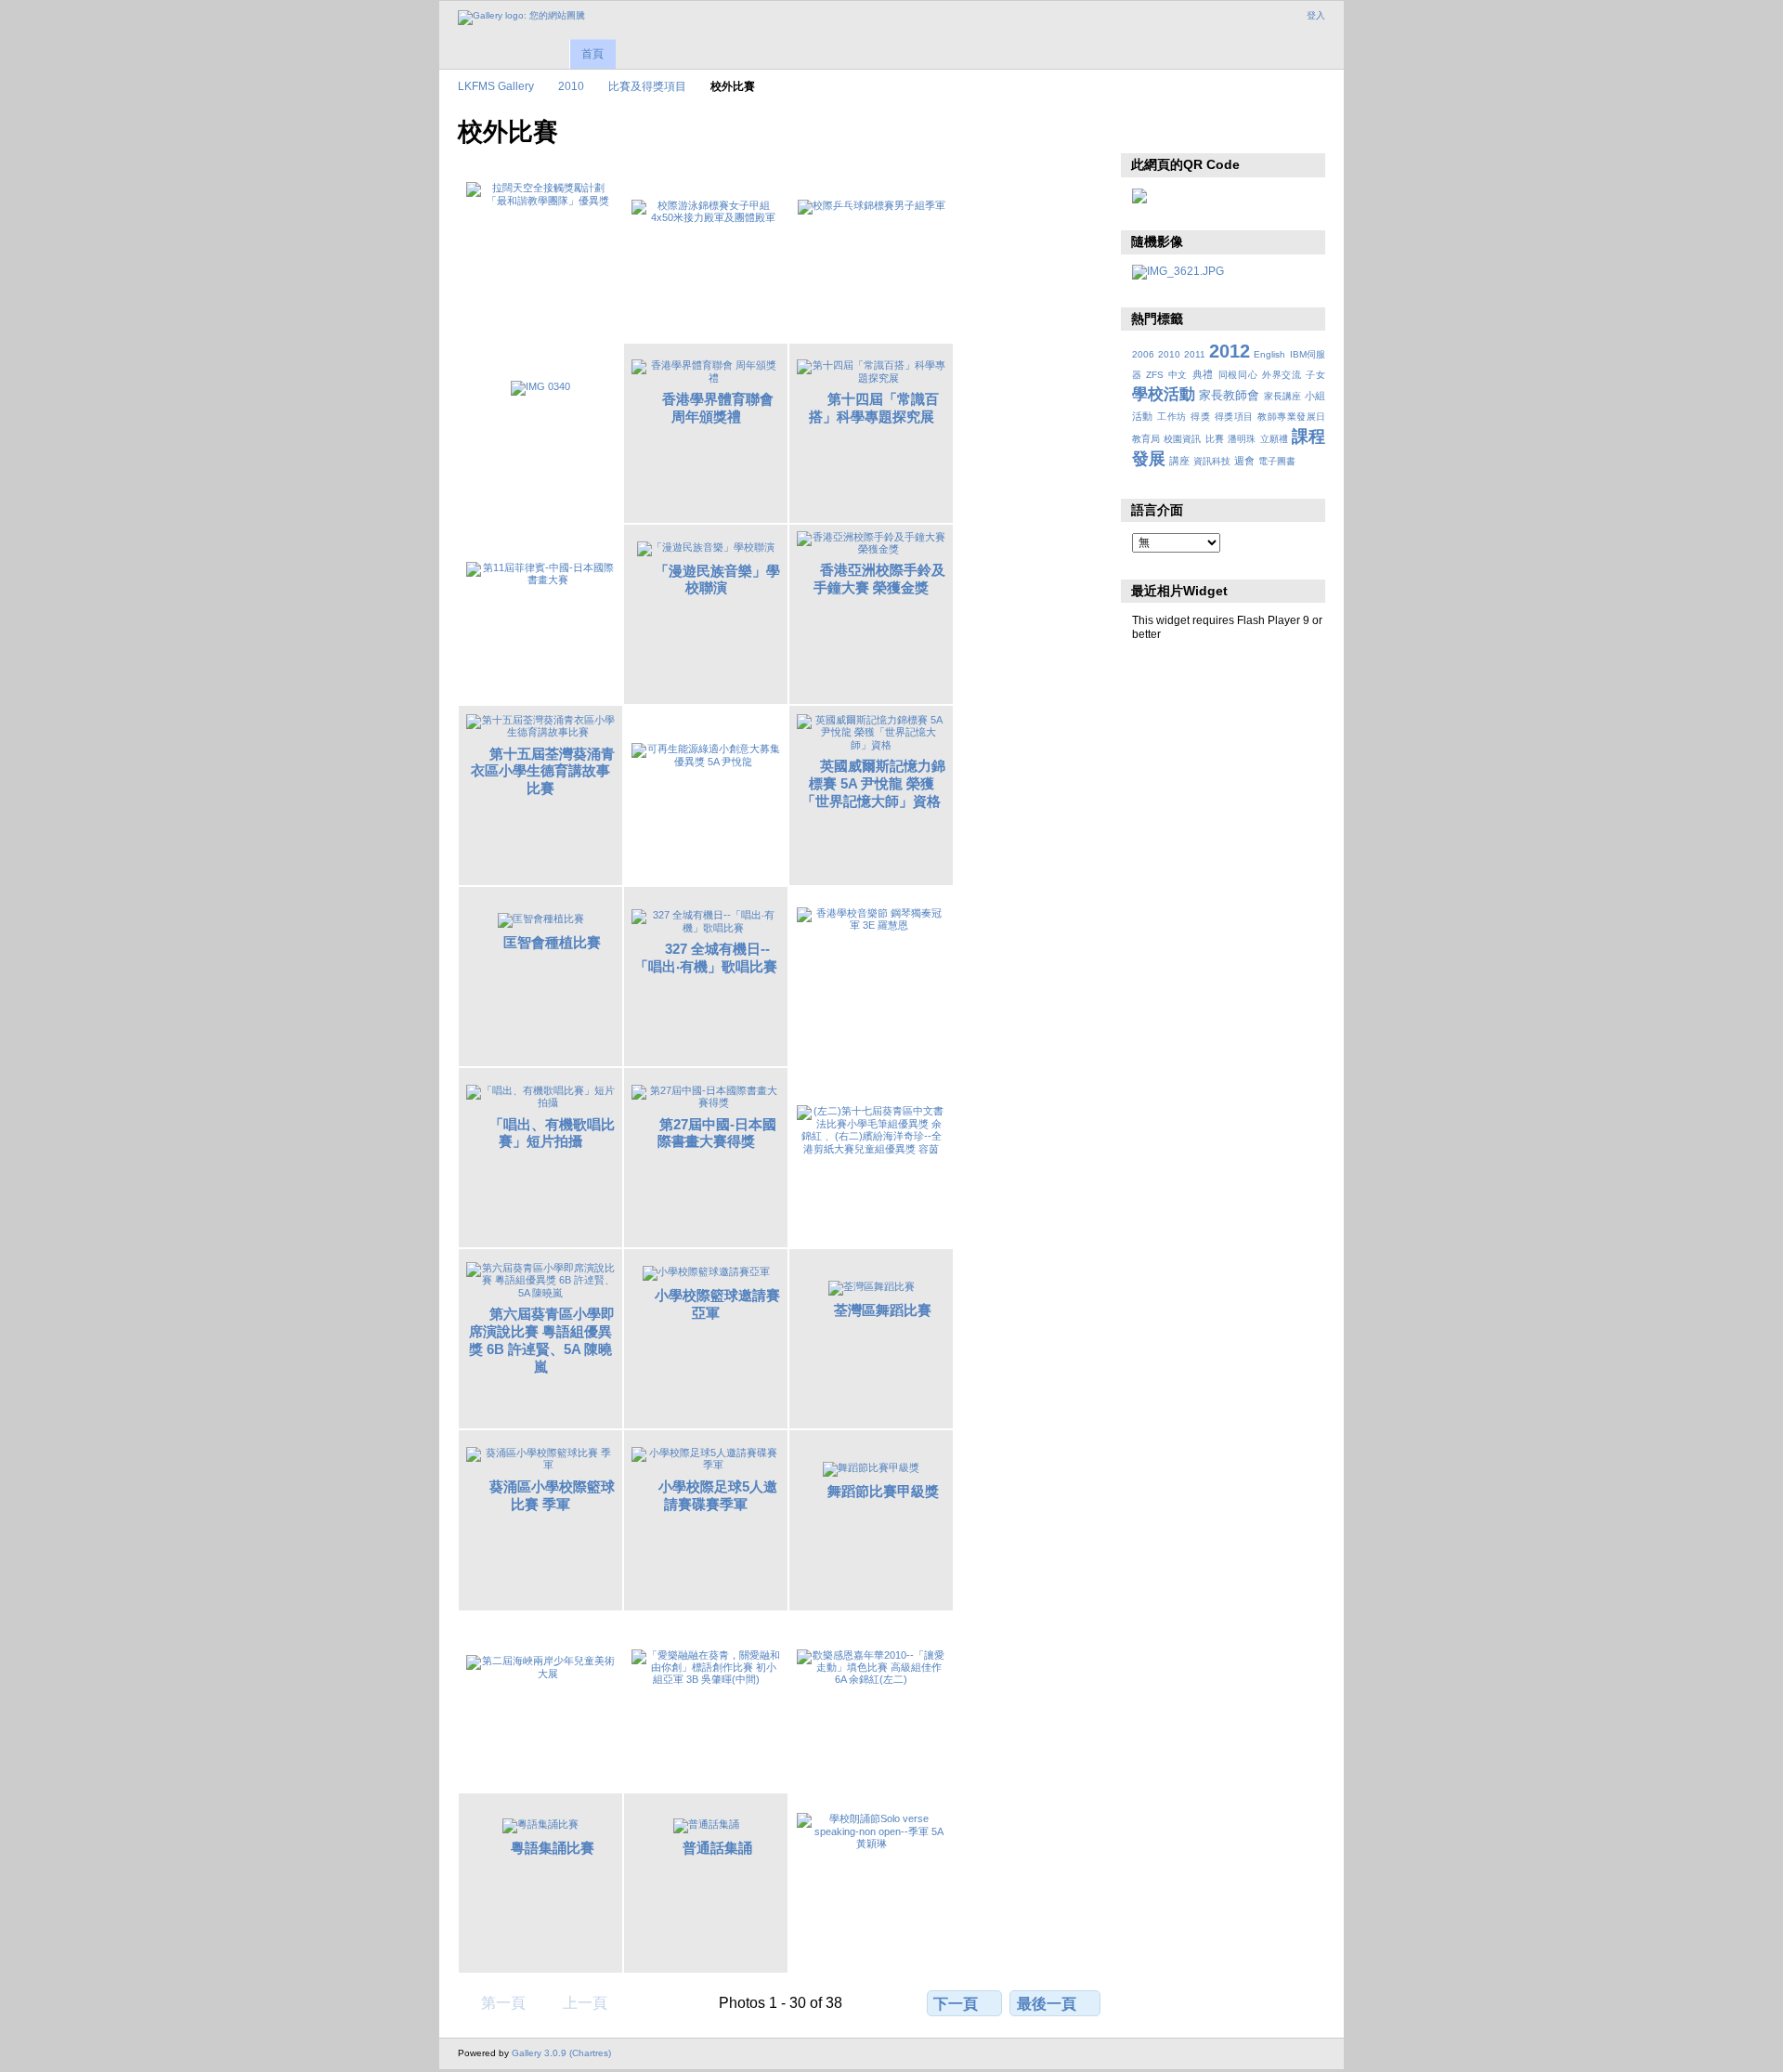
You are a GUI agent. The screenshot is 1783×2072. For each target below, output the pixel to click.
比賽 (1215, 439)
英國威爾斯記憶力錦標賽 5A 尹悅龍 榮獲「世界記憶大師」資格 (873, 783)
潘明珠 (1242, 439)
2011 (1195, 354)
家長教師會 (1229, 396)
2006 (1143, 354)
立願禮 (1274, 439)
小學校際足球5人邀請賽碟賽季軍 (718, 1495)
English (1269, 354)
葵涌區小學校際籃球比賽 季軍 (552, 1495)
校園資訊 (1182, 439)
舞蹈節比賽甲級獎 (883, 1491)
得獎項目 (1234, 417)
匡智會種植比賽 (552, 942)
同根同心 (1238, 375)
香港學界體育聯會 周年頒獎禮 (718, 408)
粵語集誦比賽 (553, 1848)
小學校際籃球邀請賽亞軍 (717, 1304)
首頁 (592, 54)
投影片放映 (1142, 130)
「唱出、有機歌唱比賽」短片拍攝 (552, 1133)
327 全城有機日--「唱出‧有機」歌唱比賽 (706, 958)
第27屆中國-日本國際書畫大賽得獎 (717, 1133)
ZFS (1155, 375)
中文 (1178, 375)
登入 (1316, 15)
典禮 (1203, 374)
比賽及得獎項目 (647, 86)
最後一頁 (1047, 2004)
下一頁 (956, 2004)
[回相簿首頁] (521, 18)
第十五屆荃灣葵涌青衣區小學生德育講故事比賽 (543, 771)
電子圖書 (1277, 461)
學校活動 (1164, 394)
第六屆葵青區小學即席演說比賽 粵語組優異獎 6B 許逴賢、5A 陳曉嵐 (542, 1340)
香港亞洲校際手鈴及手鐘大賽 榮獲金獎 (879, 579)
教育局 (1146, 439)
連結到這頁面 (1182, 130)
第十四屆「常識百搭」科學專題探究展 (874, 408)
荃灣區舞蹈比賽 (883, 1310)
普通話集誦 (717, 1848)
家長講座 (1282, 396)
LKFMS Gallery (496, 86)
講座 (1179, 461)
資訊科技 (1212, 461)
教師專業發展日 (1291, 417)
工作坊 (1171, 417)
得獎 (1200, 417)
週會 (1244, 461)
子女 (1315, 375)
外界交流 (1282, 375)
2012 (1230, 351)
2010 (571, 86)
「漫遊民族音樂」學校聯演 (717, 580)
